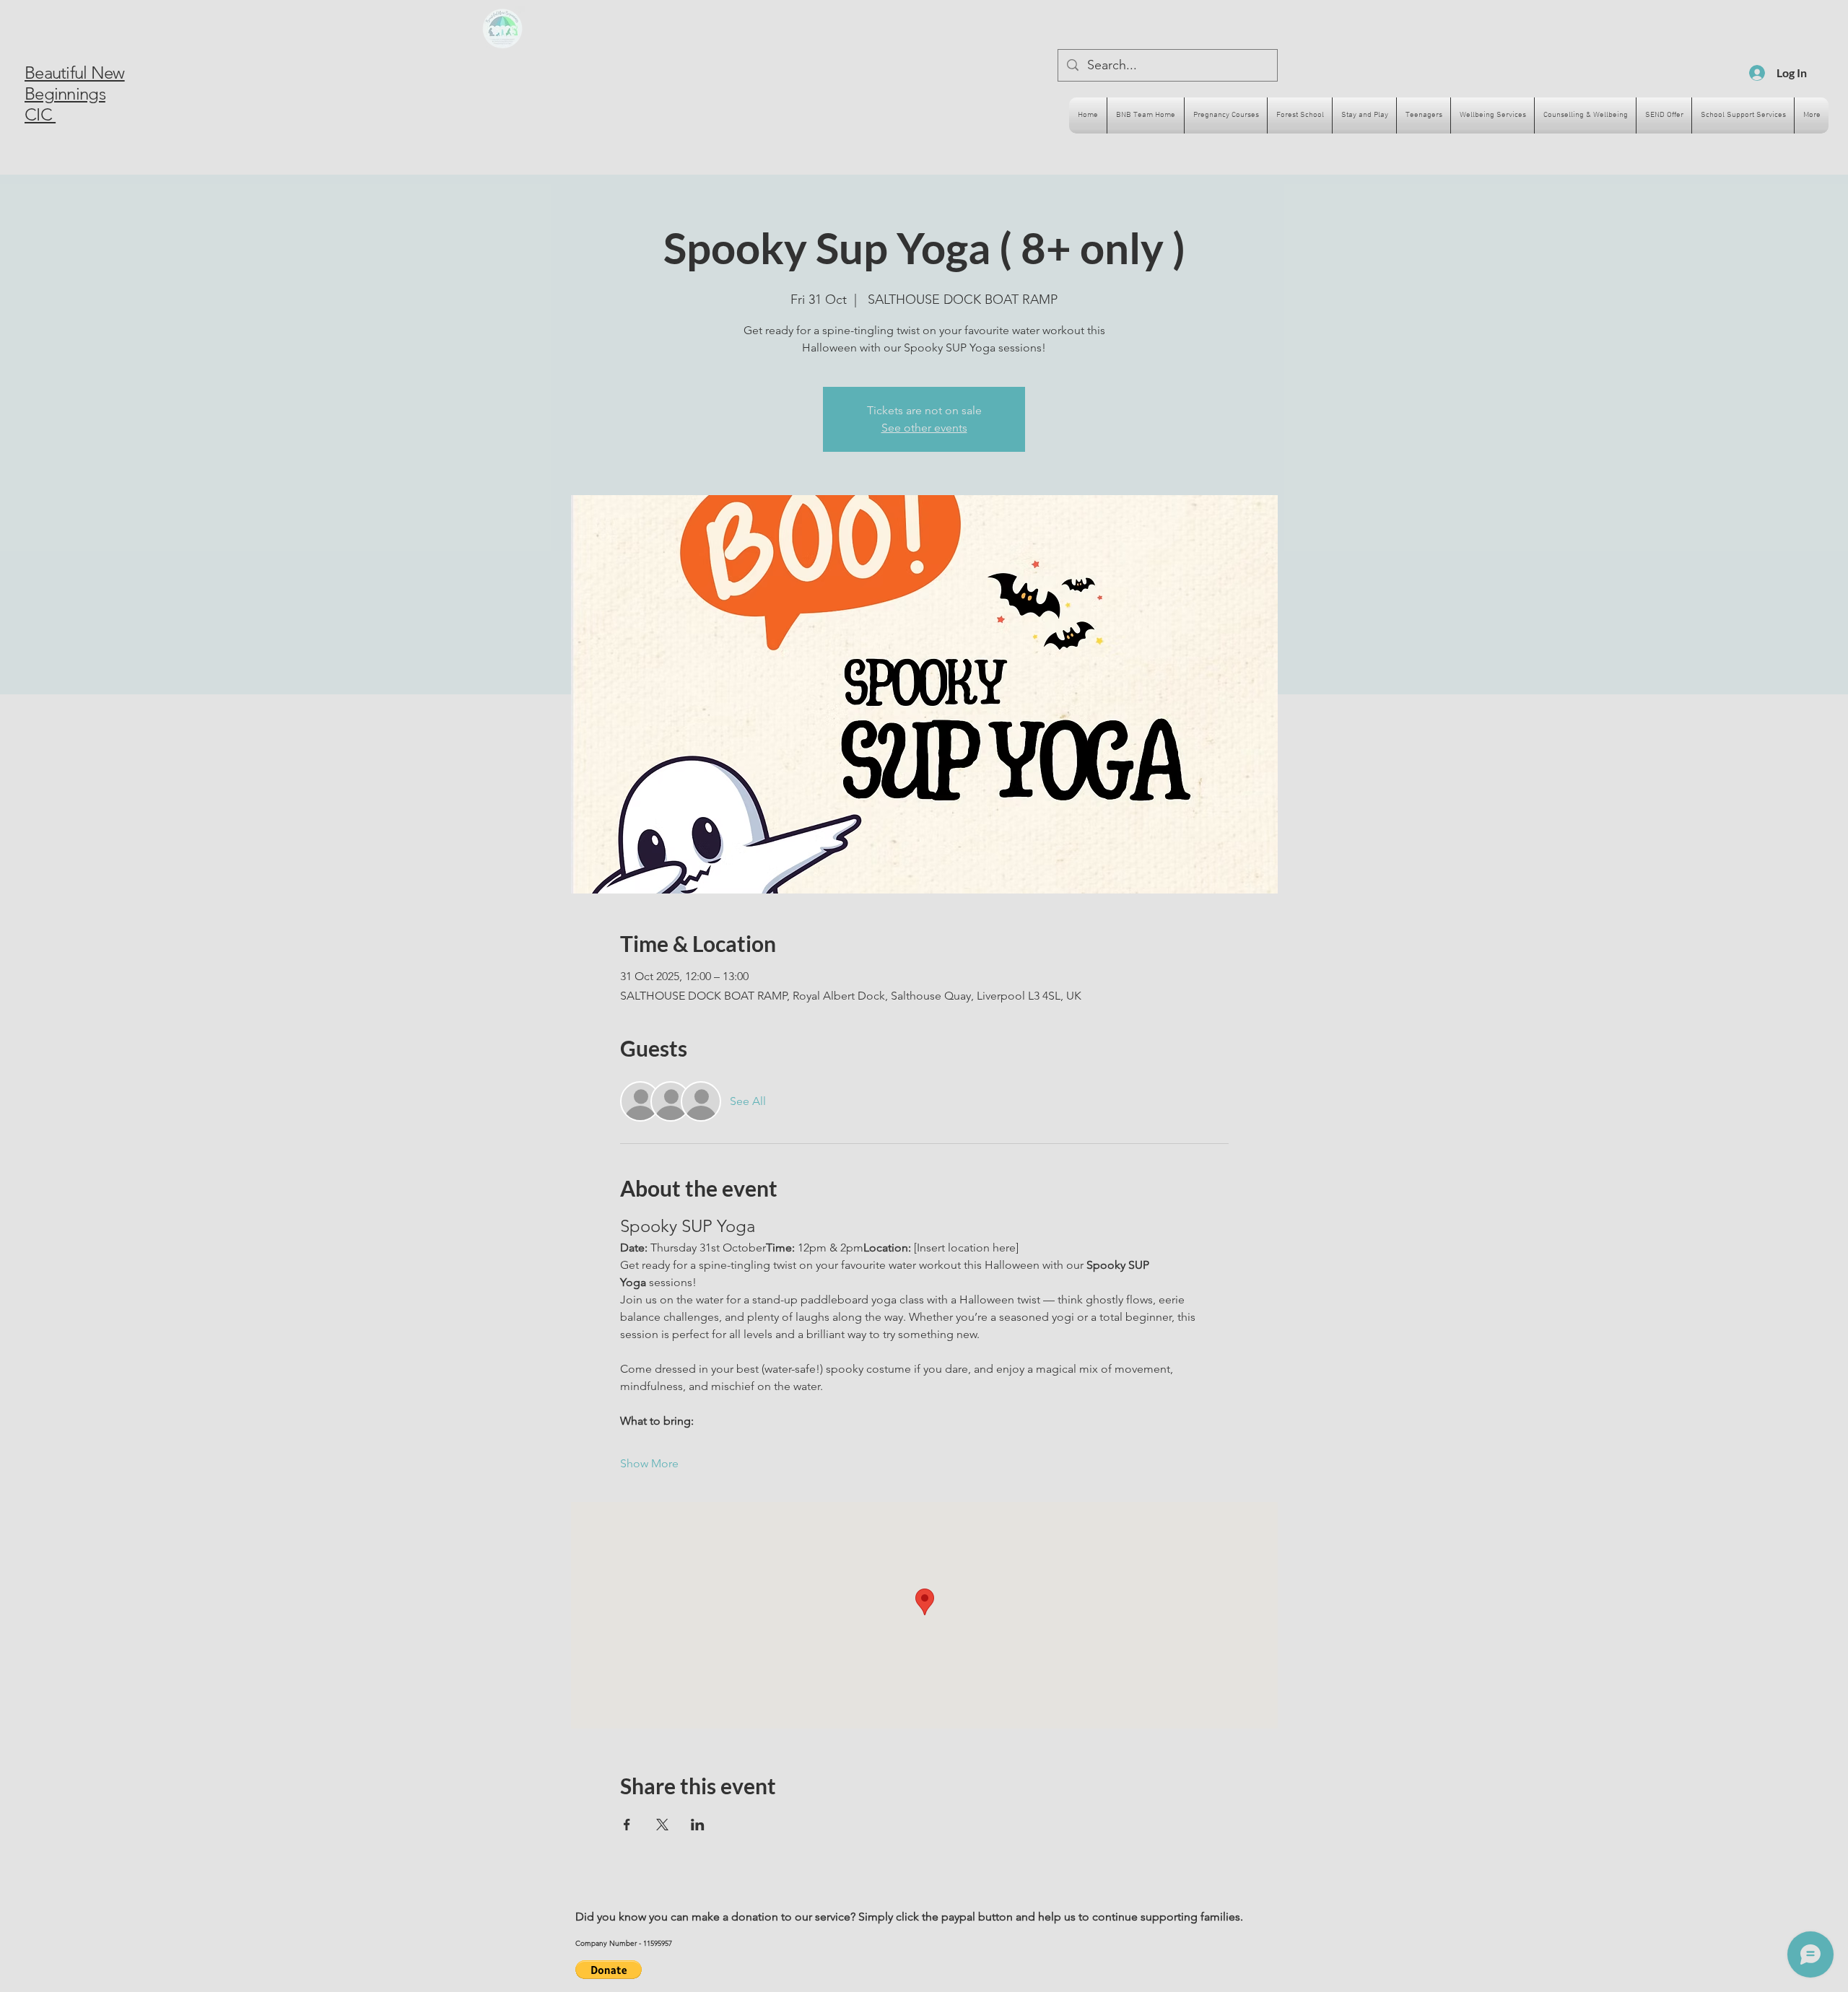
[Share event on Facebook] (627, 1825)
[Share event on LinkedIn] (698, 1825)
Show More (649, 1463)
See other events (924, 428)
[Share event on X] (662, 1825)
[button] (609, 1970)
